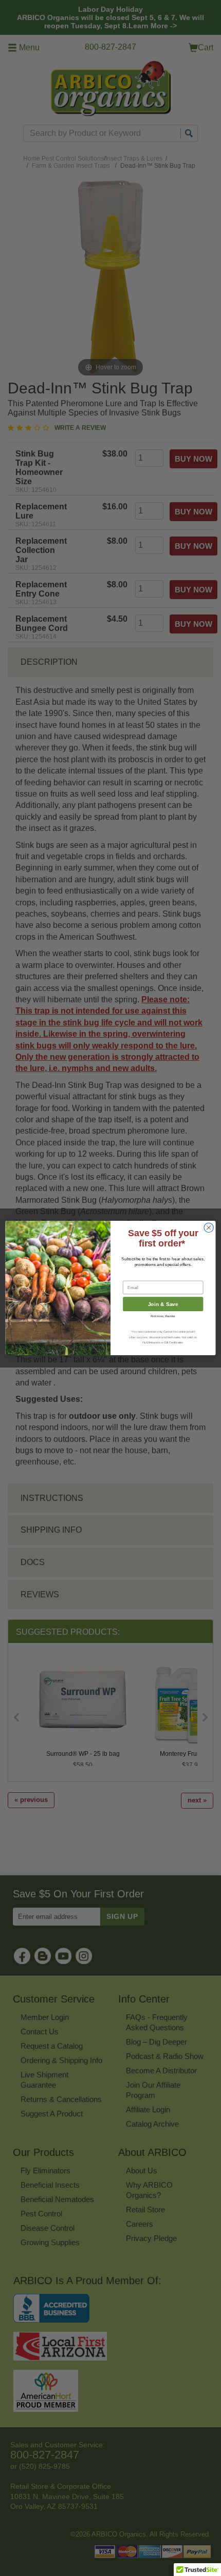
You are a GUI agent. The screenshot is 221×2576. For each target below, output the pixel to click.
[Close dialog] (209, 1227)
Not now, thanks (163, 1316)
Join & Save (163, 1304)
